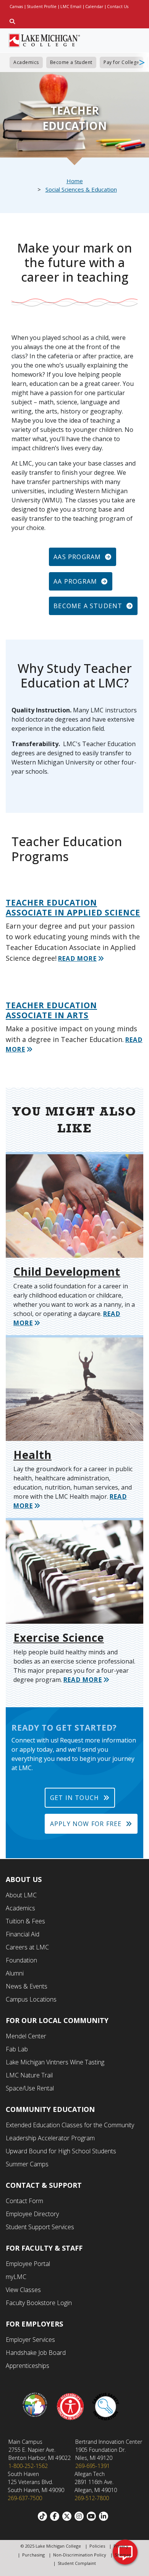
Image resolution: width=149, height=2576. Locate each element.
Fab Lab (17, 2049)
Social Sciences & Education (81, 189)
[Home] (45, 39)
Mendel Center (26, 2036)
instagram (81, 2516)
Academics (26, 62)
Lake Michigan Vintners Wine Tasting (55, 2062)
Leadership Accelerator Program (50, 2138)
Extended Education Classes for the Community (70, 2125)
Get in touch (74, 1798)
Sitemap (123, 2555)
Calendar (94, 7)
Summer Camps (27, 2164)
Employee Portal (28, 2264)
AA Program (75, 581)
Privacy (121, 2546)
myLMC (16, 2277)
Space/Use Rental (30, 2088)
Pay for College (121, 62)
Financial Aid (23, 1934)
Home (75, 181)
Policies (97, 2546)
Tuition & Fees (25, 1921)
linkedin (105, 2516)
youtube (93, 2516)
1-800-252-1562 (28, 2466)
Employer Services (30, 2340)
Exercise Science (59, 1637)
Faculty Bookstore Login (39, 2303)
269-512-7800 (92, 2498)
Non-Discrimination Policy (80, 2555)
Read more (77, 958)
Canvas (16, 7)
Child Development (67, 1272)
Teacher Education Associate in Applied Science (73, 907)
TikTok (44, 2516)
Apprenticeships (28, 2366)
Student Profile (42, 7)
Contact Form (24, 2201)
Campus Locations (31, 1999)
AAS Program (77, 557)
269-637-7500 (25, 2498)
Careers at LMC (27, 1947)
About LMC (21, 1895)
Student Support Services (40, 2227)
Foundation (21, 1960)
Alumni (15, 1973)
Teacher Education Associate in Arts (51, 1010)
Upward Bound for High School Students (61, 2151)
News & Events (27, 1986)
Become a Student (71, 62)
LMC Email (71, 7)
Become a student (88, 606)
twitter (68, 2516)
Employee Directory (32, 2214)
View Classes (23, 2290)
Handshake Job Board (36, 2353)
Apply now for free (86, 1824)
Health (32, 1455)
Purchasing (33, 2555)
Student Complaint (77, 2563)
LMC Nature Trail (29, 2075)
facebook (56, 2516)
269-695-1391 (92, 2466)
